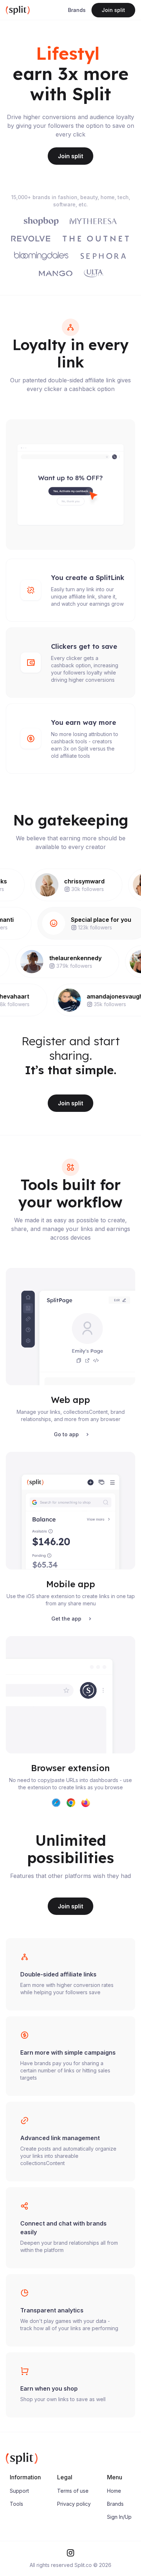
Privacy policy (74, 2524)
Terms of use (73, 2511)
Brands (77, 10)
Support (19, 2511)
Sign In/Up (119, 2537)
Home (114, 2511)
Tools (16, 2524)
